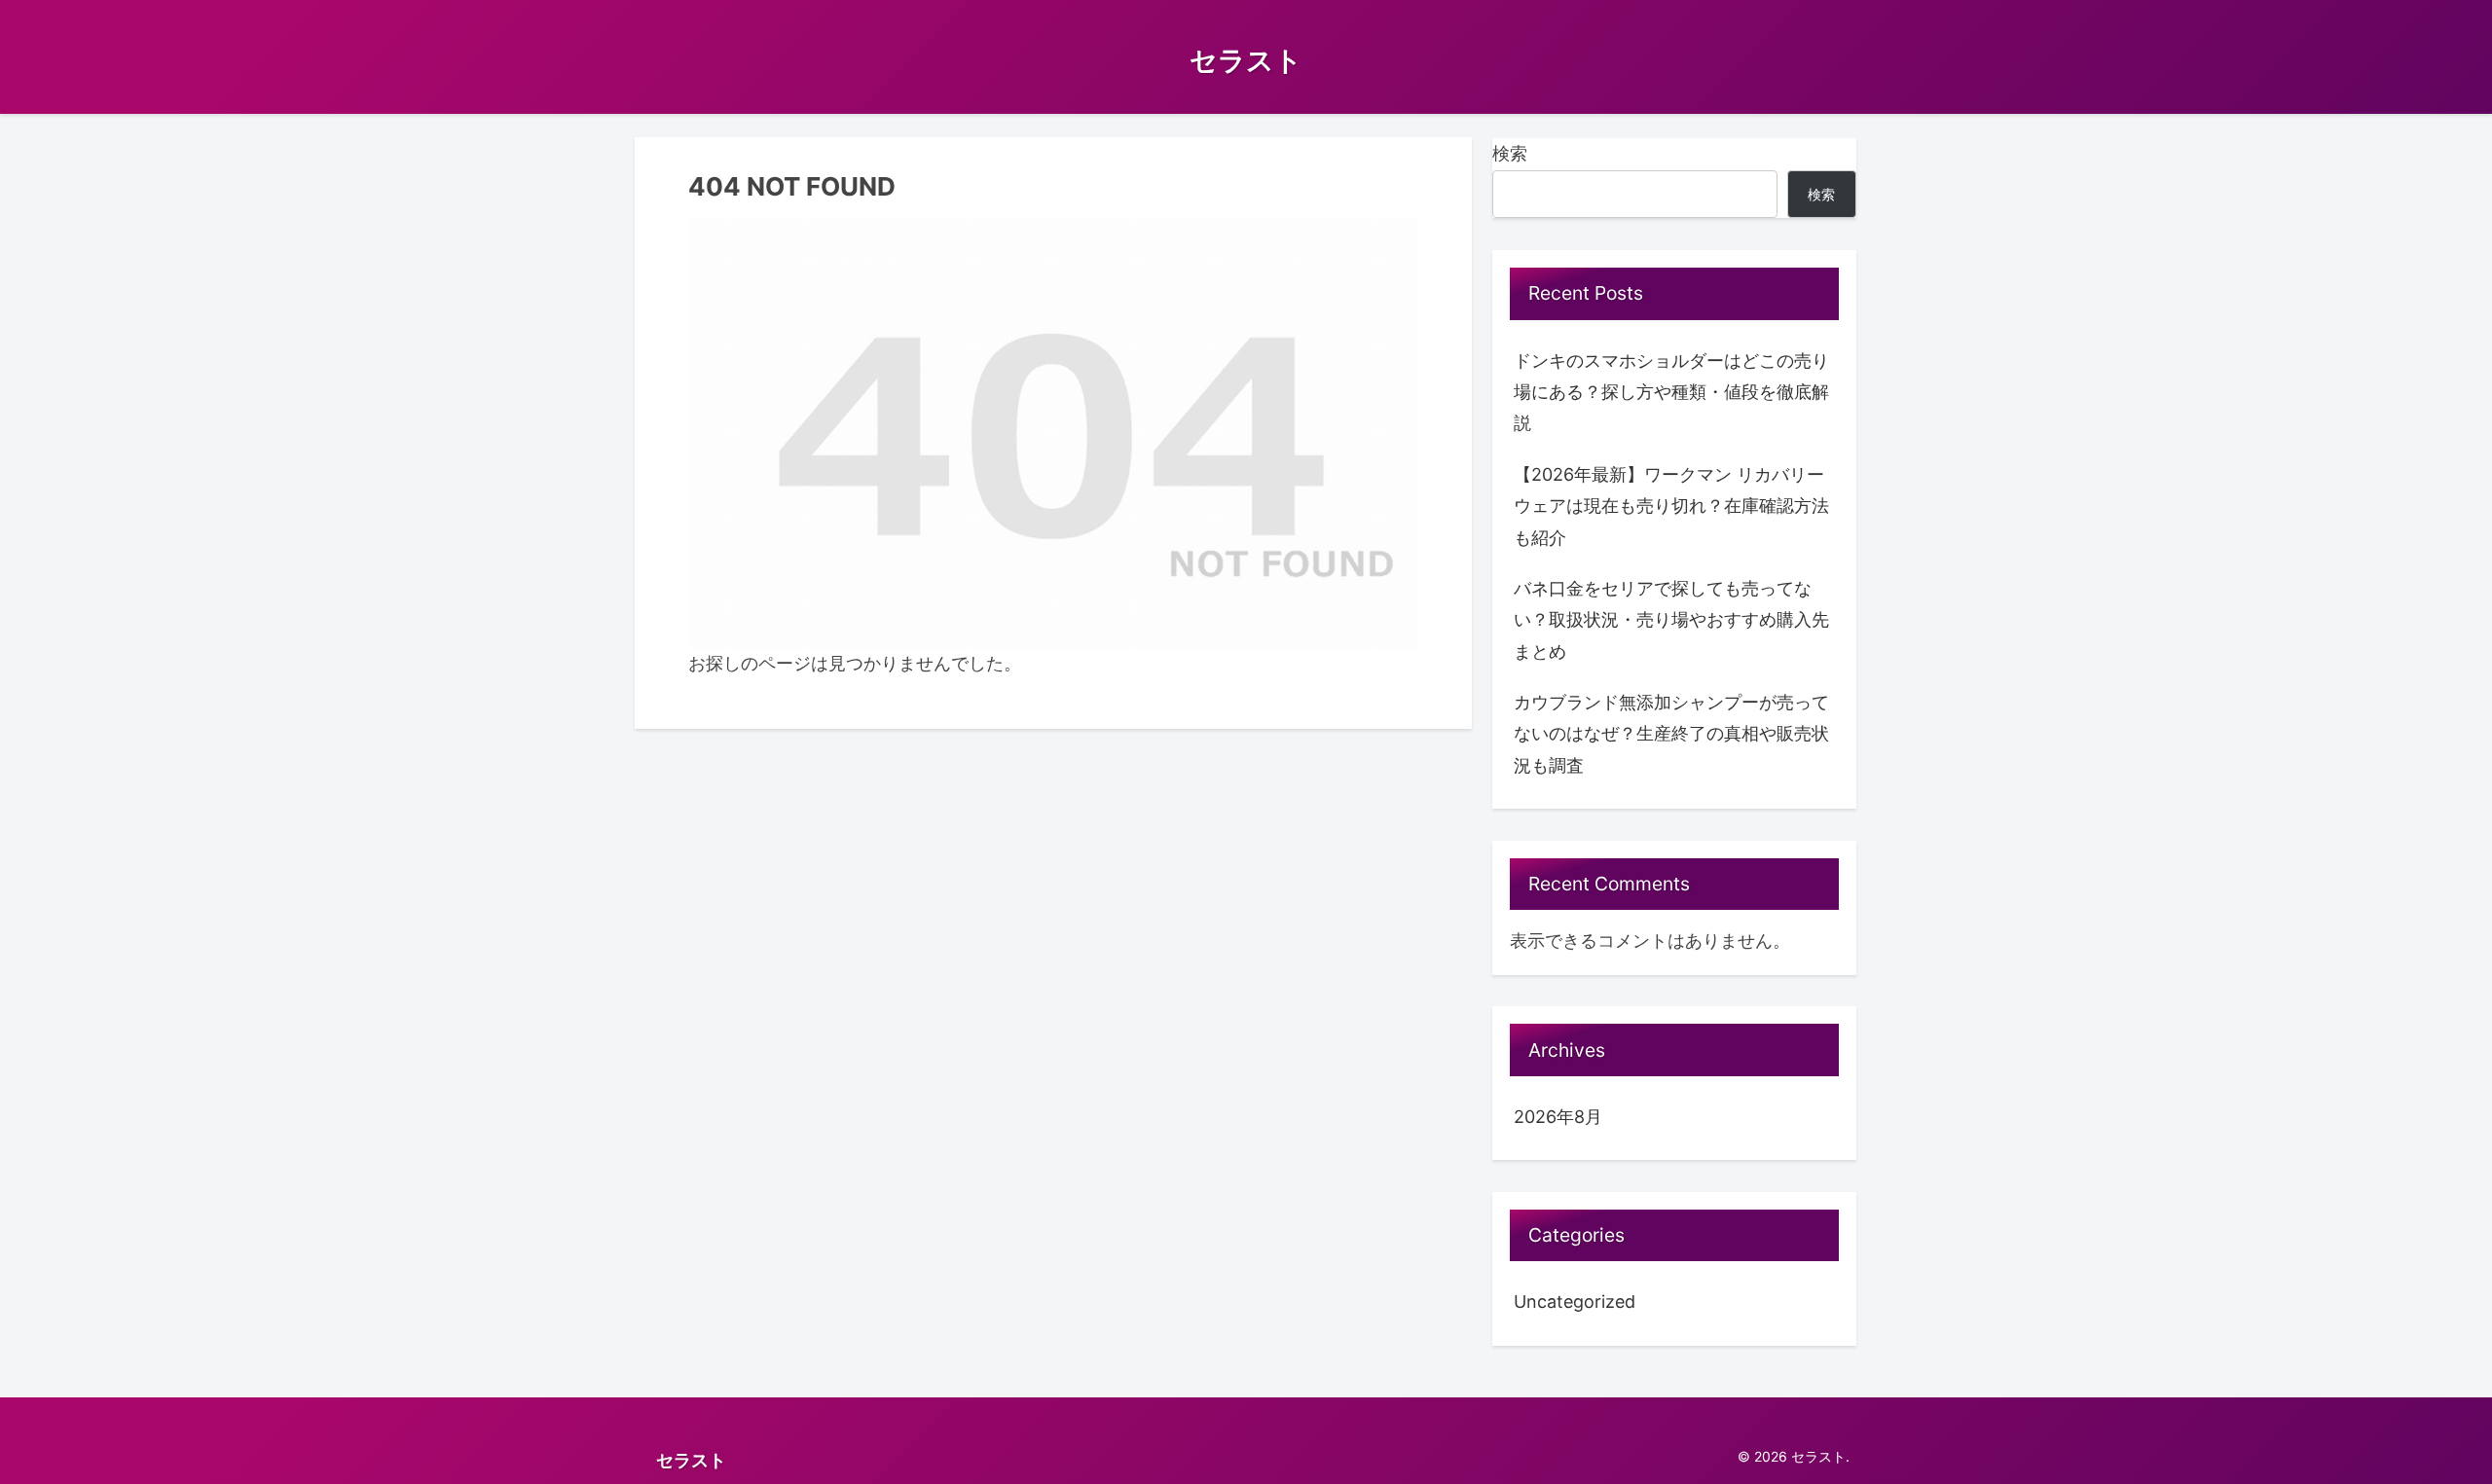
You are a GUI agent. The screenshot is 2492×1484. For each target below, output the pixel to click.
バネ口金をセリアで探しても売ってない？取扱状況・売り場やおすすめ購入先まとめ (1671, 620)
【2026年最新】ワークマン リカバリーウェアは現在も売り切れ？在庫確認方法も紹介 (1671, 506)
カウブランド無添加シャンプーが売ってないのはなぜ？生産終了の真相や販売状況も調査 (1671, 734)
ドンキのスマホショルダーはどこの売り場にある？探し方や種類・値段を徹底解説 (1671, 392)
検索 (1510, 153)
